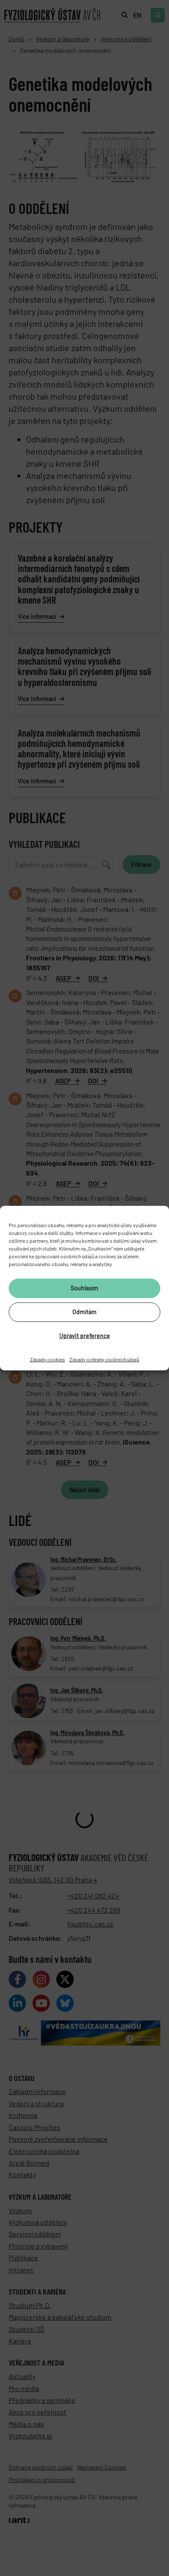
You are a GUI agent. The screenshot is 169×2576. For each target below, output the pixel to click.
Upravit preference (85, 1336)
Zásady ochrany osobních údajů (104, 1359)
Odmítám (84, 1312)
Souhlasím (84, 1288)
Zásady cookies (47, 1359)
